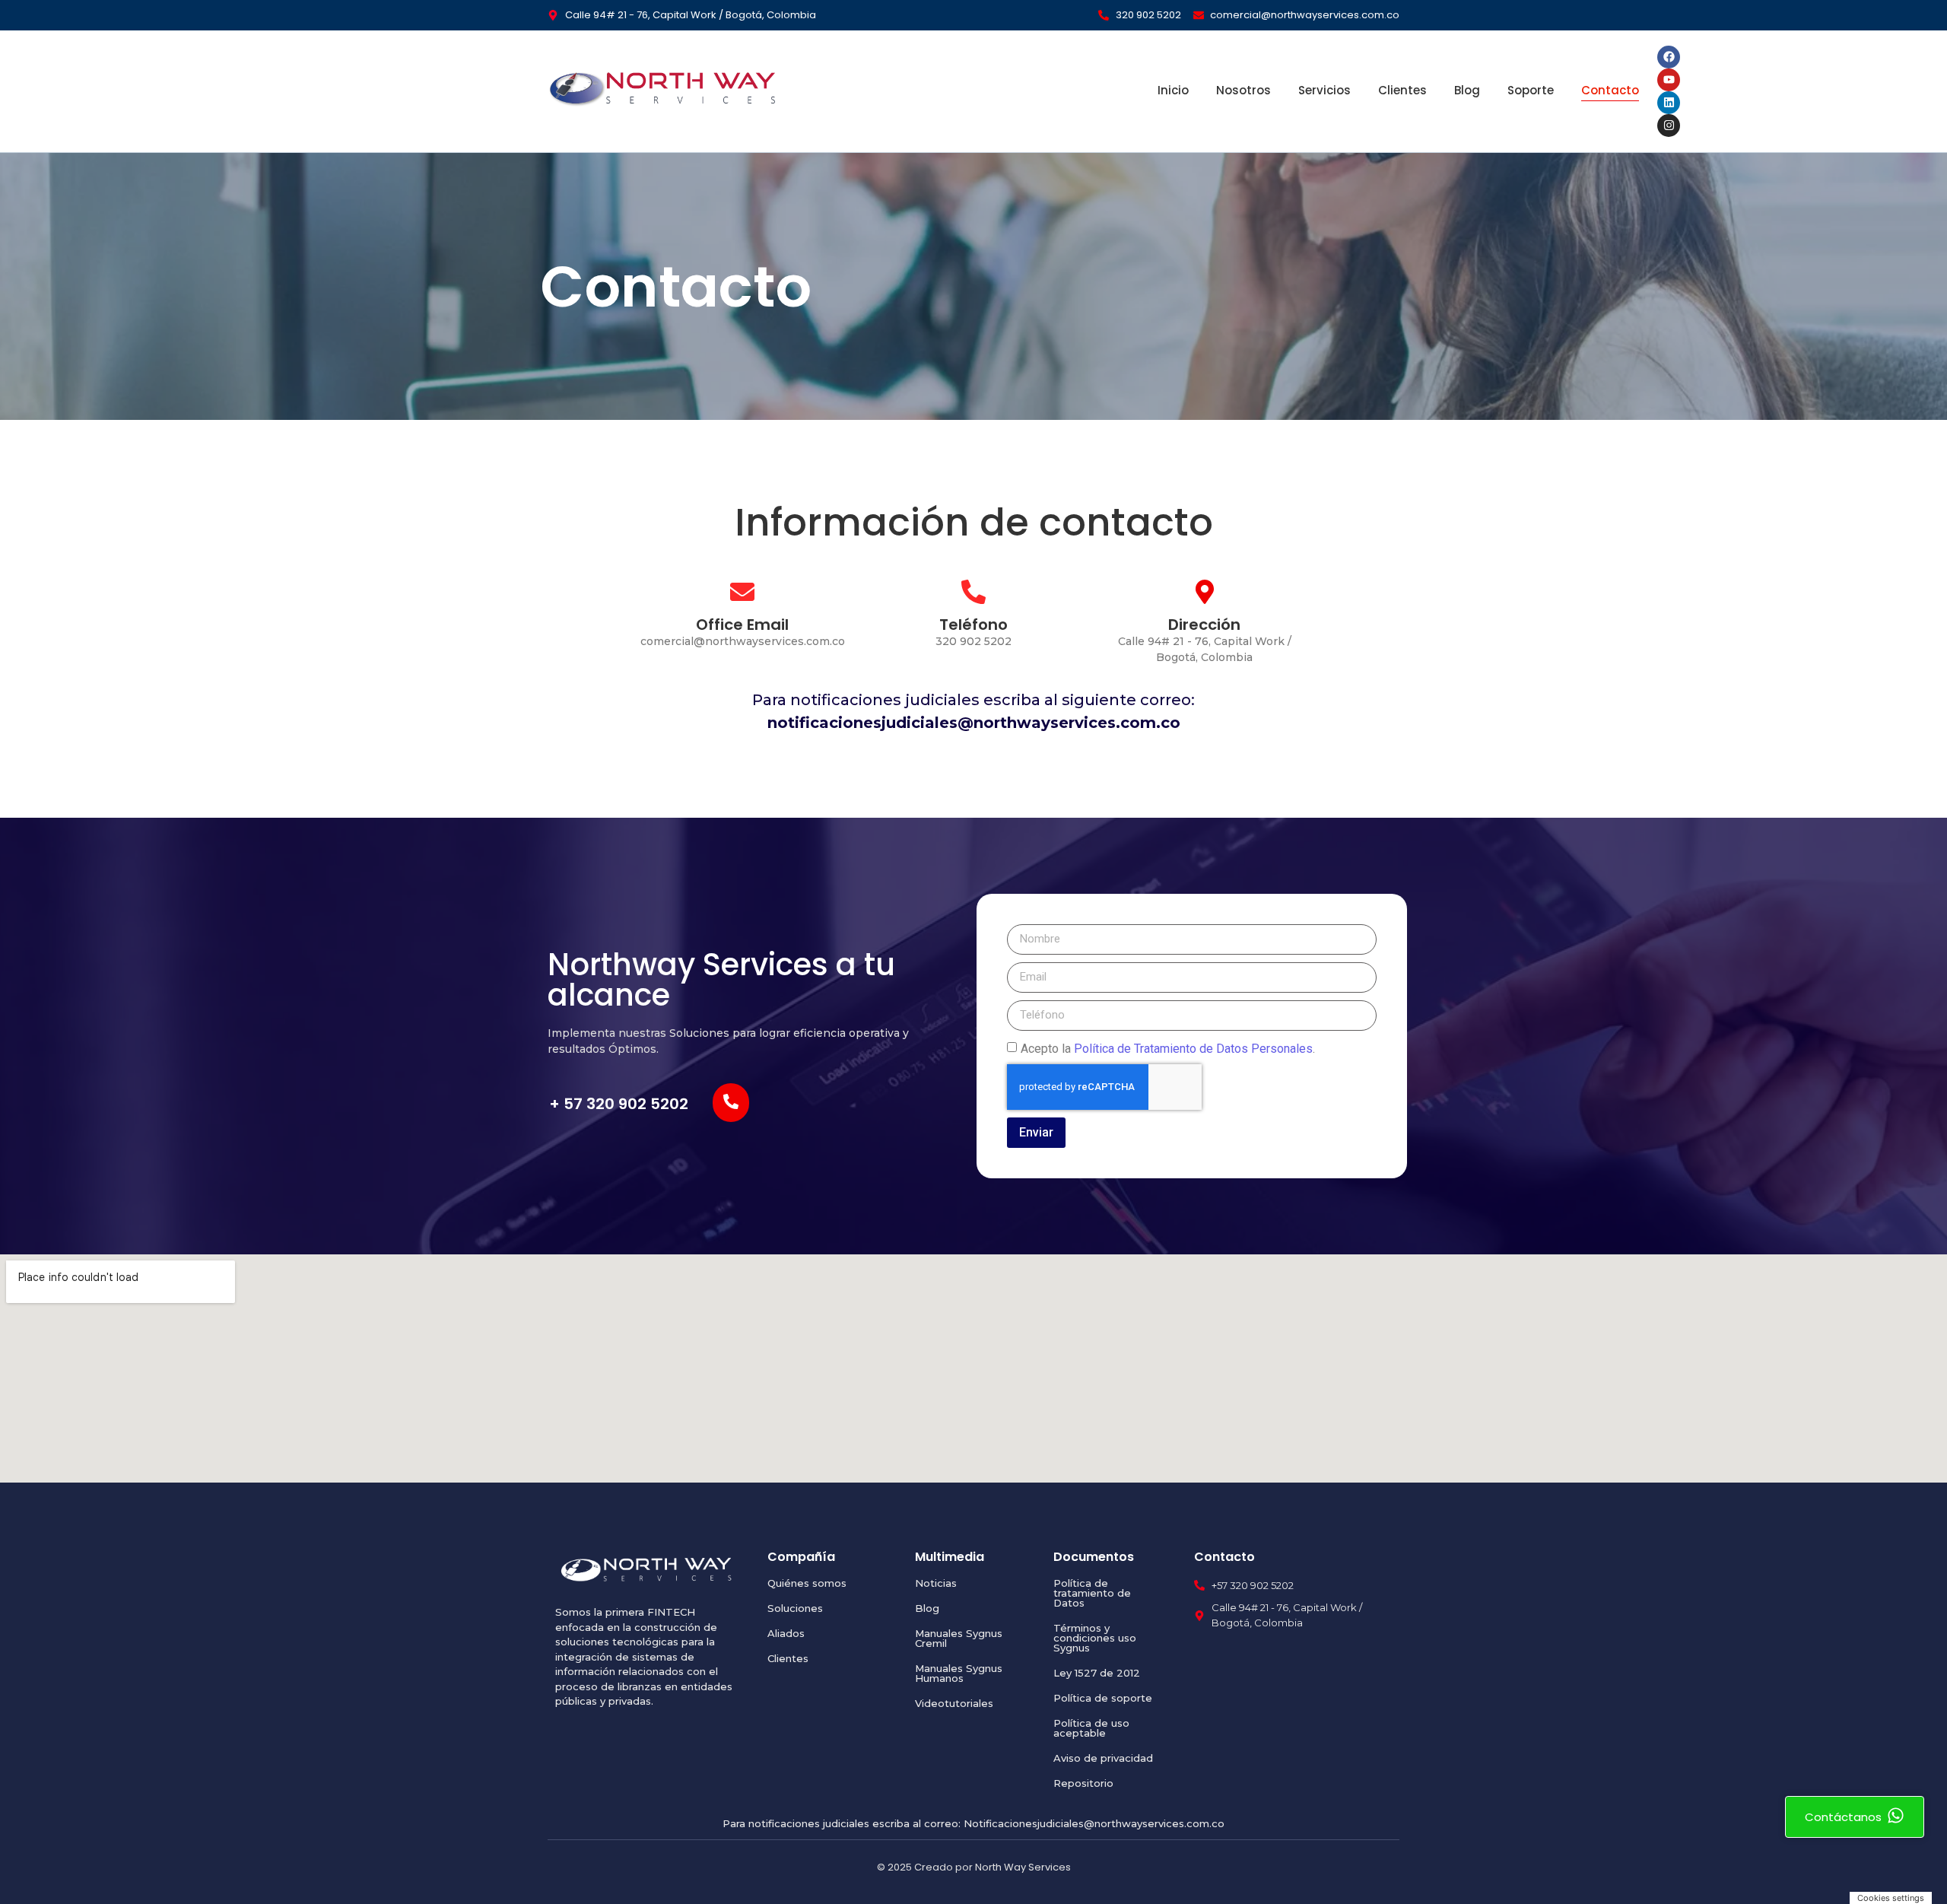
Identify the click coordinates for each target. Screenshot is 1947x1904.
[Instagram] (1669, 126)
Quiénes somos (807, 1583)
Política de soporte (1103, 1698)
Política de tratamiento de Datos (1092, 1593)
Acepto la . (1168, 1048)
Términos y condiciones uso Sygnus (1095, 1638)
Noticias (936, 1583)
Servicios (1324, 90)
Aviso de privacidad (1103, 1758)
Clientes (1402, 90)
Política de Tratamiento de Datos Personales (1193, 1048)
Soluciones (795, 1608)
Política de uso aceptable (1091, 1728)
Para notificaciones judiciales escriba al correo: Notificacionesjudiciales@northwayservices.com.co (973, 1823)
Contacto (1610, 90)
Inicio (1173, 90)
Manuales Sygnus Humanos (959, 1673)
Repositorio (1083, 1783)
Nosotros (1243, 90)
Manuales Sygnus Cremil (959, 1638)
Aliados (786, 1633)
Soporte (1531, 90)
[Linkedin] (1669, 103)
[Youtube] (1669, 80)
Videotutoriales (954, 1703)
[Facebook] (1669, 57)
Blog (1467, 90)
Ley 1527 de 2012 (1097, 1673)
